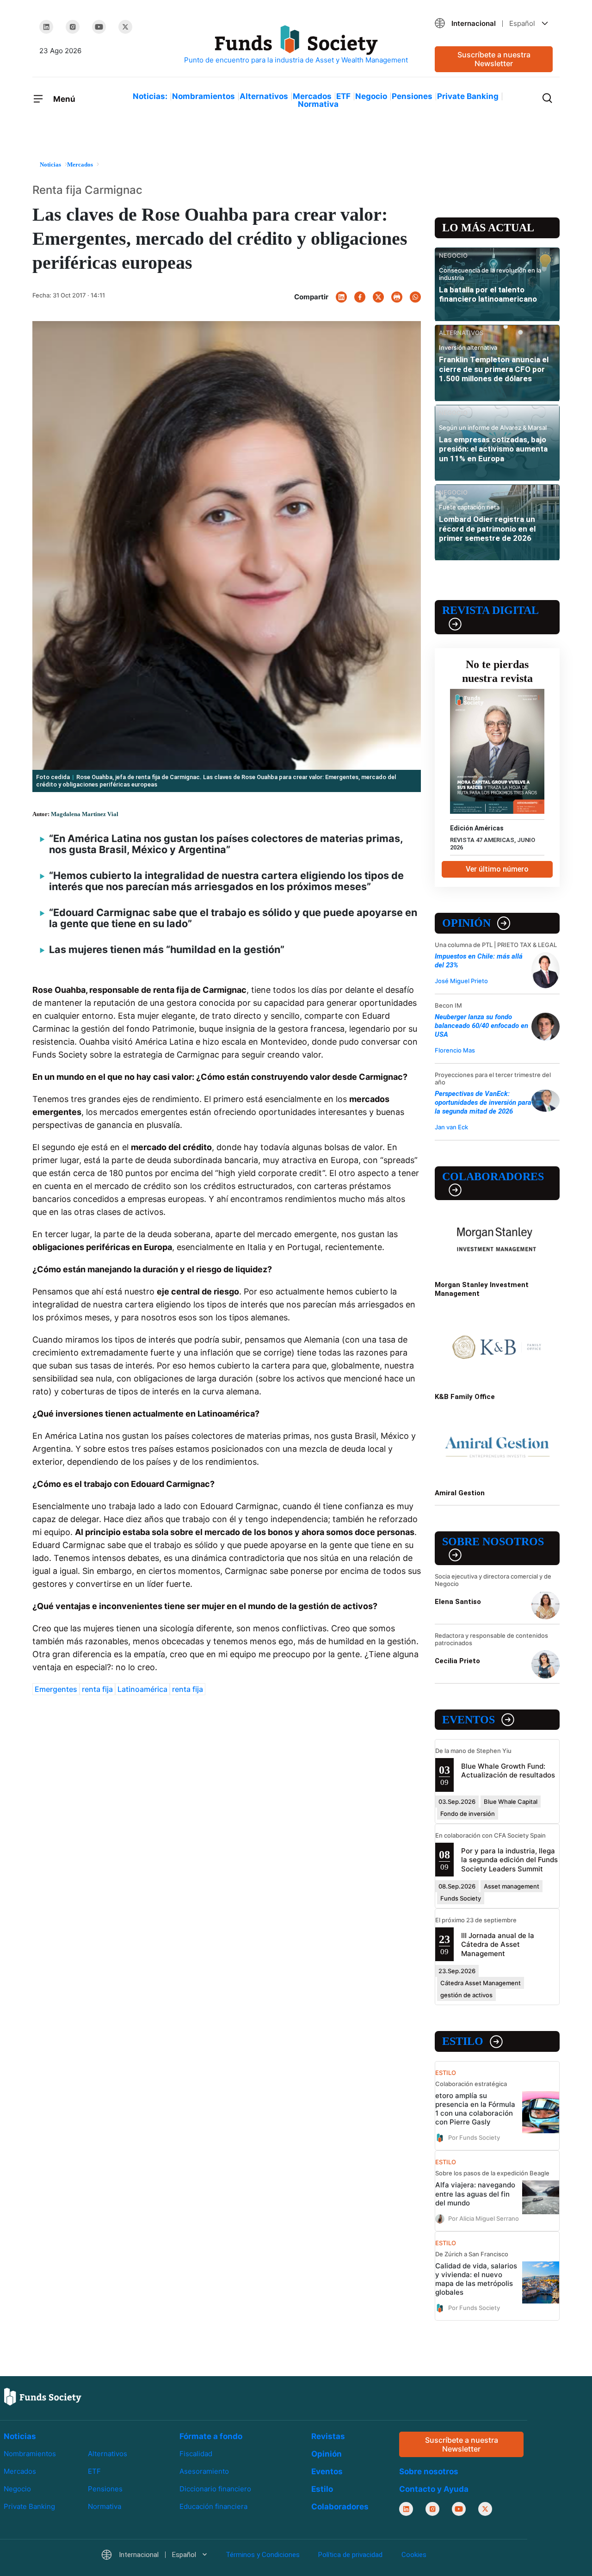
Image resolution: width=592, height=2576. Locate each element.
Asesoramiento (204, 2471)
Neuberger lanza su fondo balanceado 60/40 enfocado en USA (481, 1026)
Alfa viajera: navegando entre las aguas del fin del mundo (475, 2194)
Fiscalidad (196, 2454)
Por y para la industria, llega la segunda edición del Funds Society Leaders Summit (509, 1860)
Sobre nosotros (493, 1542)
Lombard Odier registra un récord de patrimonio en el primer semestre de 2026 (487, 529)
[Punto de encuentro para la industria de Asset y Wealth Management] (296, 45)
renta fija (97, 1689)
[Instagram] (73, 27)
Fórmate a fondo (211, 2436)
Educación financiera (213, 2506)
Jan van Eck (451, 1127)
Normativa (318, 104)
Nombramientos (203, 96)
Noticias (20, 2436)
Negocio (371, 96)
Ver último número (497, 869)
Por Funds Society (474, 2137)
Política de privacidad (350, 2555)
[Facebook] (360, 297)
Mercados (312, 96)
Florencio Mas (455, 1050)
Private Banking (468, 96)
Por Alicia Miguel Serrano (484, 2218)
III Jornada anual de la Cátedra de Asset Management (498, 1944)
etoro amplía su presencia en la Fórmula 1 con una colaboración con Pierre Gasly (475, 2109)
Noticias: (150, 96)
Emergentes (56, 1689)
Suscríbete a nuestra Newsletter (494, 59)
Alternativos (264, 96)
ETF (343, 96)
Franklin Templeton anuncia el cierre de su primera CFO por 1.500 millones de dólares (494, 369)
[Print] (397, 297)
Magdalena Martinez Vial (85, 814)
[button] (494, 23)
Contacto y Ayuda (434, 2489)
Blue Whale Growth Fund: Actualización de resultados (508, 1771)
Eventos (469, 1720)
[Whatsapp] (415, 297)
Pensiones (412, 96)
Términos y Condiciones (263, 2555)
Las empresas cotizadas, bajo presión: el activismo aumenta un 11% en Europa (493, 449)
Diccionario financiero (215, 2489)
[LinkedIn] (46, 27)
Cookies (414, 2555)
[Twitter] (125, 27)
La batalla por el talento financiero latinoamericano (488, 294)
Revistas (328, 2436)
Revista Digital (490, 610)
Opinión (466, 923)
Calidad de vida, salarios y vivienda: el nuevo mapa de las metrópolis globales (476, 2279)
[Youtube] (99, 27)
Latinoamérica (142, 1689)
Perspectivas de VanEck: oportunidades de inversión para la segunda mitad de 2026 (483, 1102)
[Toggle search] (547, 97)
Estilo (463, 2041)
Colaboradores (493, 1177)
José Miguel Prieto (461, 981)
